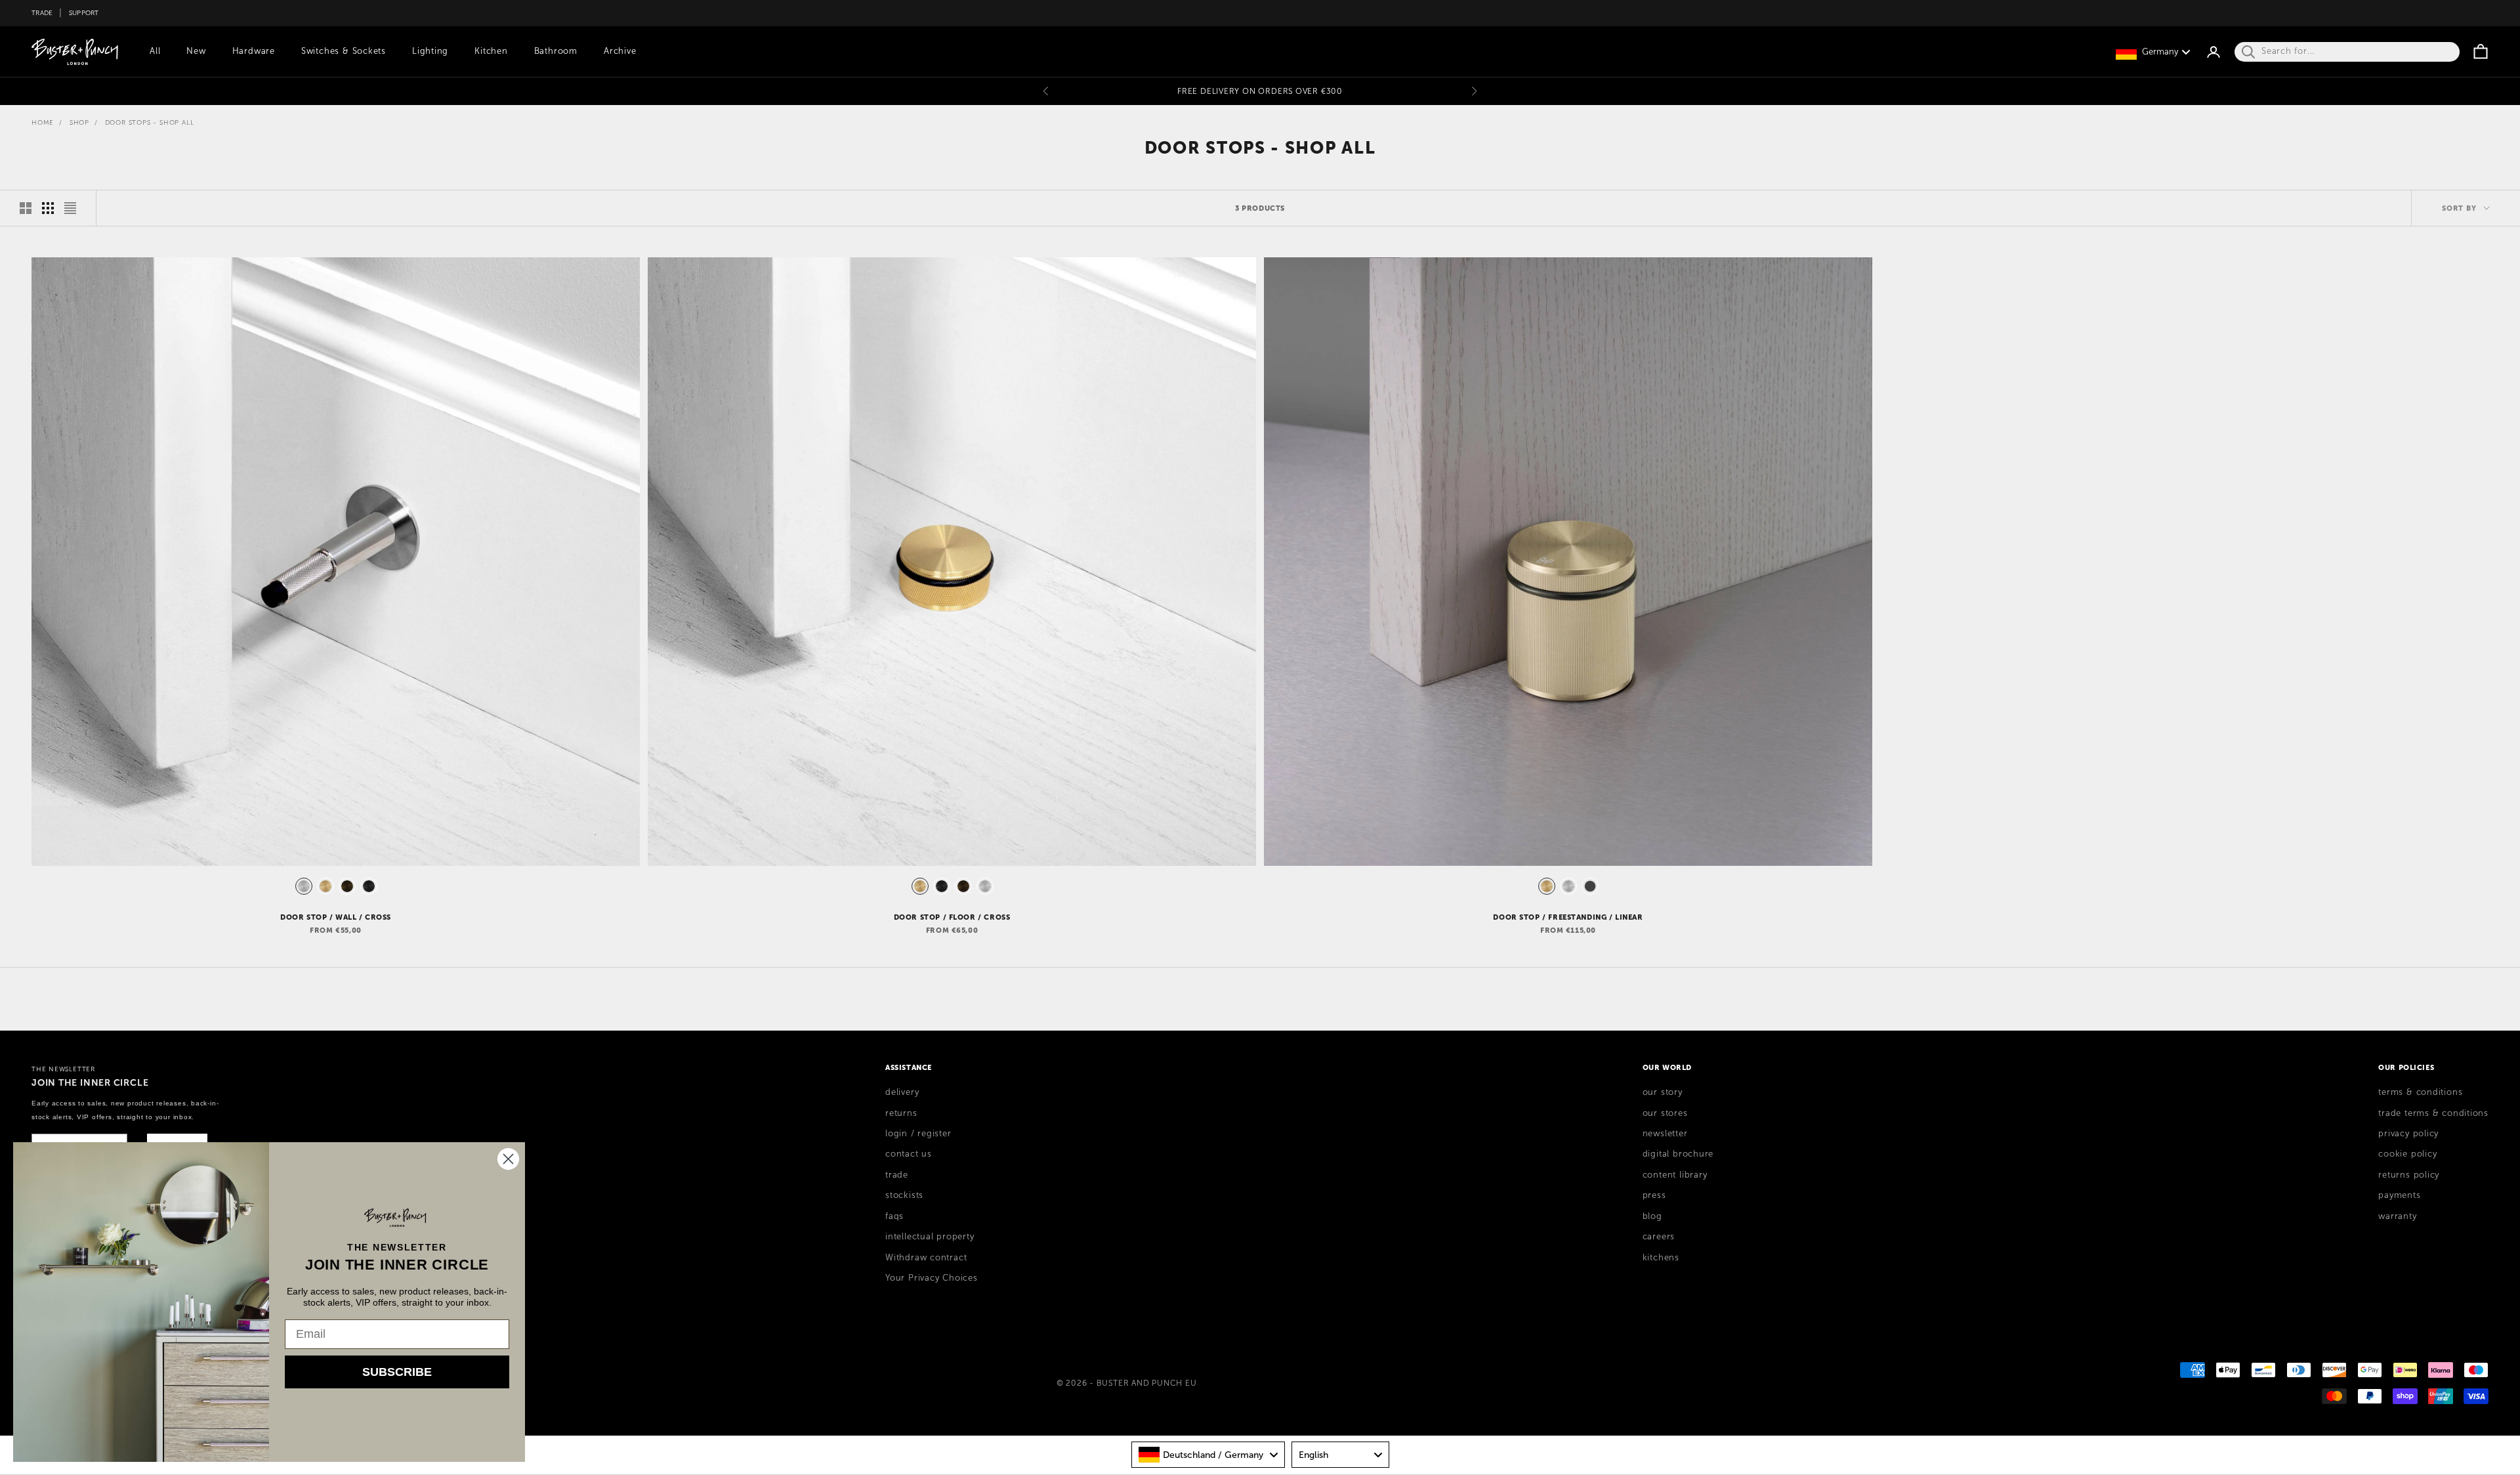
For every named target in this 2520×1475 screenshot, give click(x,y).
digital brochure (1678, 1154)
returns (901, 1113)
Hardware (254, 51)
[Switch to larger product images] (26, 208)
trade (897, 1175)
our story (1663, 1092)
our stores (1665, 1113)
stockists (904, 1195)
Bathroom (556, 51)
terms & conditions (2420, 1092)
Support (84, 13)
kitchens (1661, 1258)
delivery (902, 1092)
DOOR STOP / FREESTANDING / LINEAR (1568, 917)
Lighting (430, 51)
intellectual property (930, 1237)
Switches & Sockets (344, 51)
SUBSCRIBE (397, 1372)
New (196, 51)
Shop (79, 122)
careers (1659, 1237)
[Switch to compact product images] (70, 208)
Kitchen (491, 51)
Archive (620, 51)
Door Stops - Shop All (150, 122)
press (1654, 1195)
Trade (42, 13)
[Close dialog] (508, 1159)
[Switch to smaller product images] (48, 208)
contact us (909, 1154)
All (155, 51)
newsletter (1665, 1134)
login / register (918, 1134)
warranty (2397, 1216)
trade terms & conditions (2433, 1113)
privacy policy (2408, 1134)
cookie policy (2407, 1154)
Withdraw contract (926, 1258)
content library (1675, 1175)
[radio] (303, 886)
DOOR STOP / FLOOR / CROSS (952, 917)
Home (43, 122)
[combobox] (1208, 1455)
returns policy (2409, 1175)
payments (2399, 1195)
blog (1652, 1216)
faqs (894, 1216)
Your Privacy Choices (932, 1278)
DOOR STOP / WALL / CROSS (336, 917)
